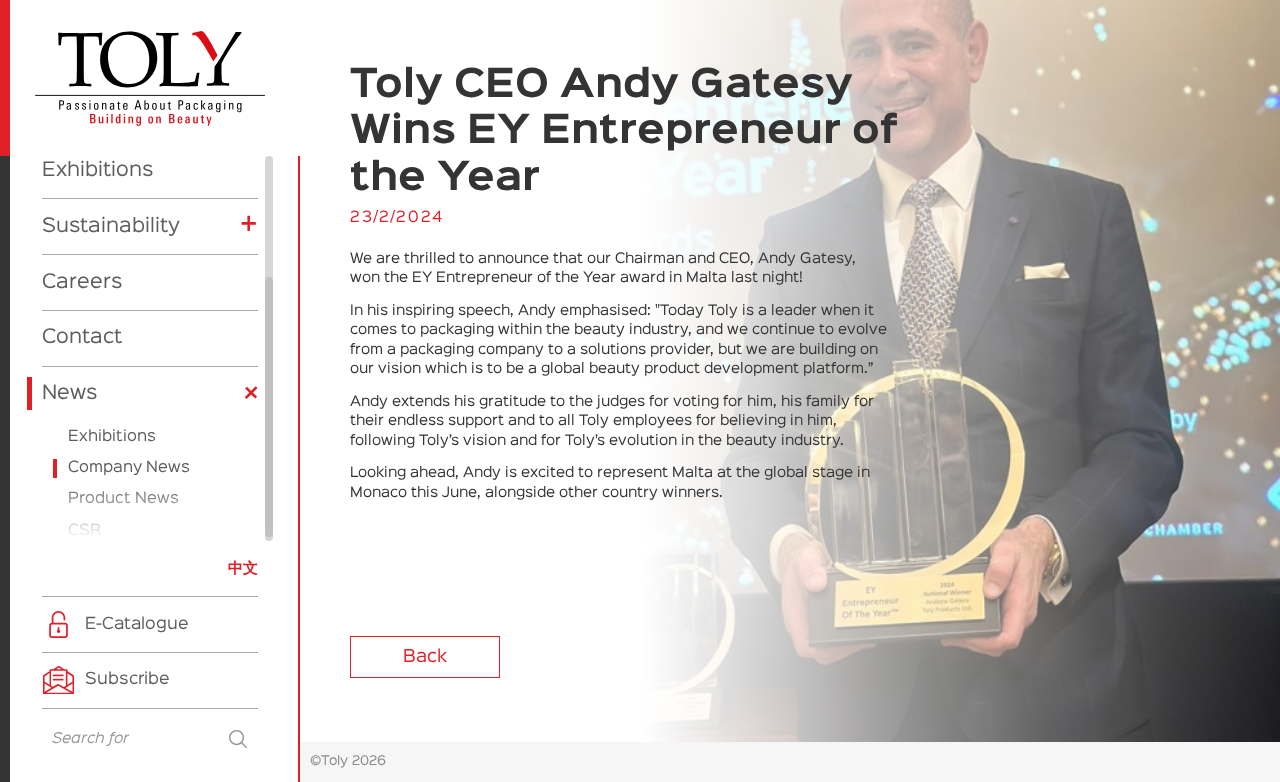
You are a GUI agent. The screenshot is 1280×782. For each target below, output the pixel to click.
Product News (123, 499)
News (69, 393)
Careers (82, 282)
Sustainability (111, 226)
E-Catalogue (137, 624)
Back (425, 657)
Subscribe (127, 679)
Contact (82, 337)
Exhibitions (97, 170)
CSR (84, 531)
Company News (129, 468)
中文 (243, 568)
